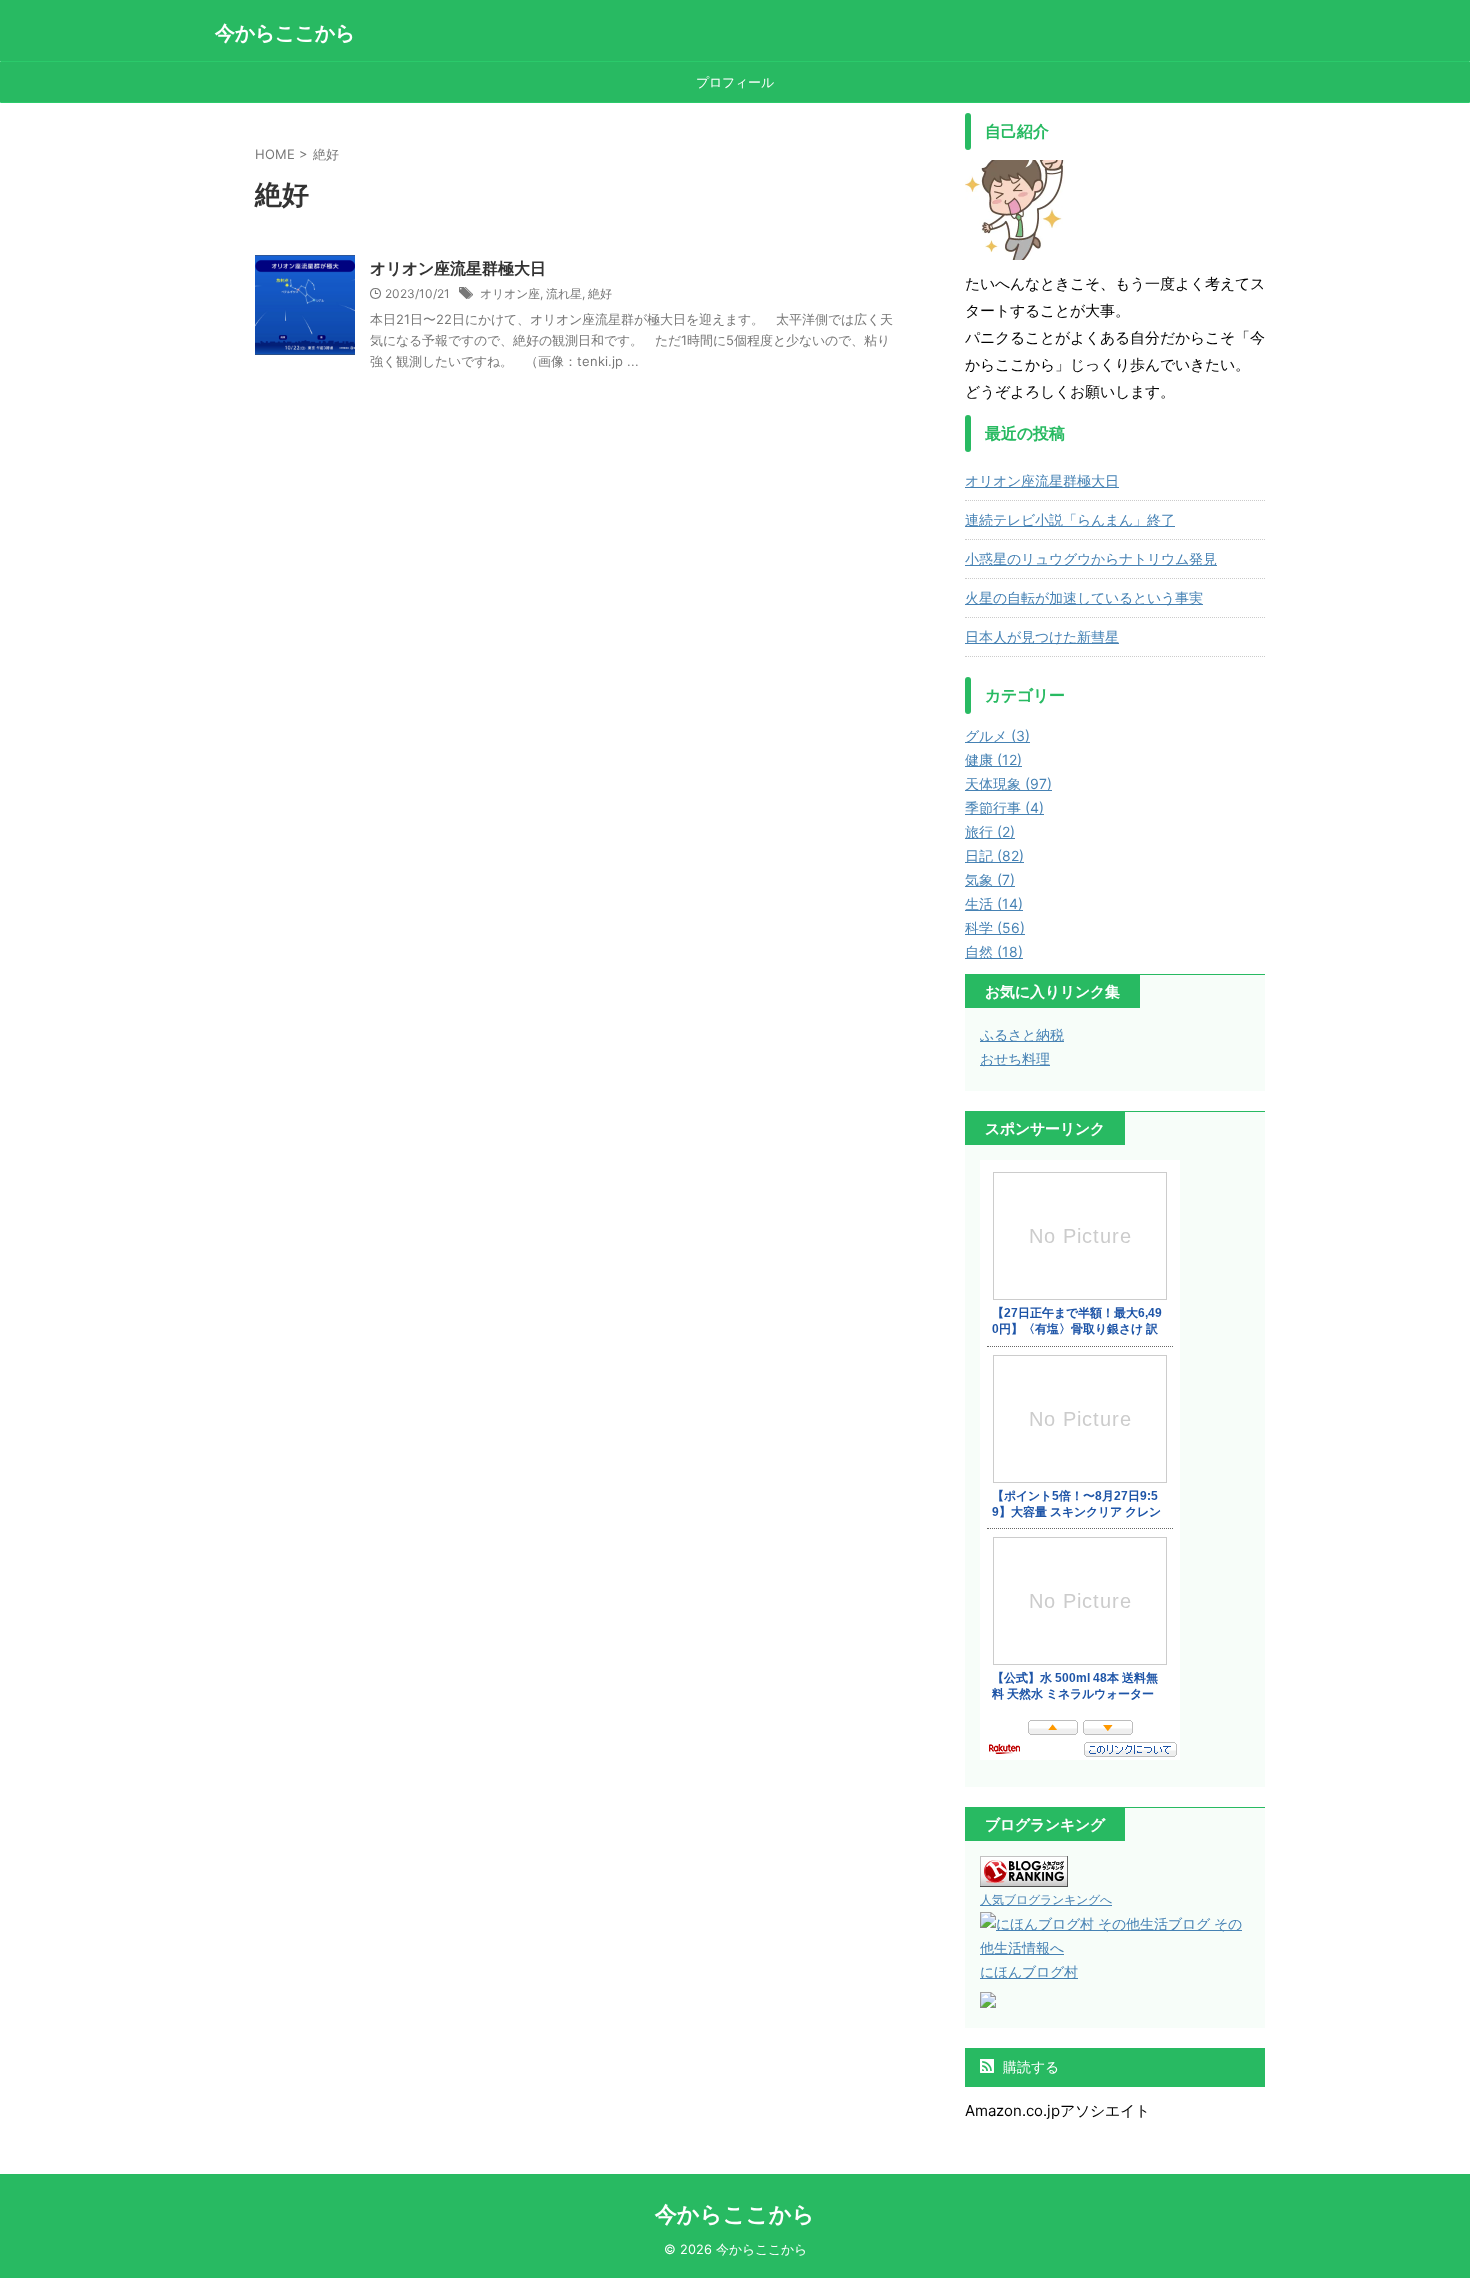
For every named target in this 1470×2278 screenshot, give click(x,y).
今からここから (285, 33)
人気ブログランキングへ (1046, 1899)
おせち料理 (1015, 1058)
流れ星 (564, 293)
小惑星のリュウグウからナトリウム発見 (1091, 558)
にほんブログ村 (1029, 1971)
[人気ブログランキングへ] (1024, 1874)
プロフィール (735, 82)
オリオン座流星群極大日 (458, 268)
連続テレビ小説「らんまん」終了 (1070, 519)
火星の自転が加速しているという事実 (1084, 597)
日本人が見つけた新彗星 (1042, 636)
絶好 (600, 293)
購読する (1029, 2066)
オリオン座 (510, 293)
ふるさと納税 (1022, 1034)
